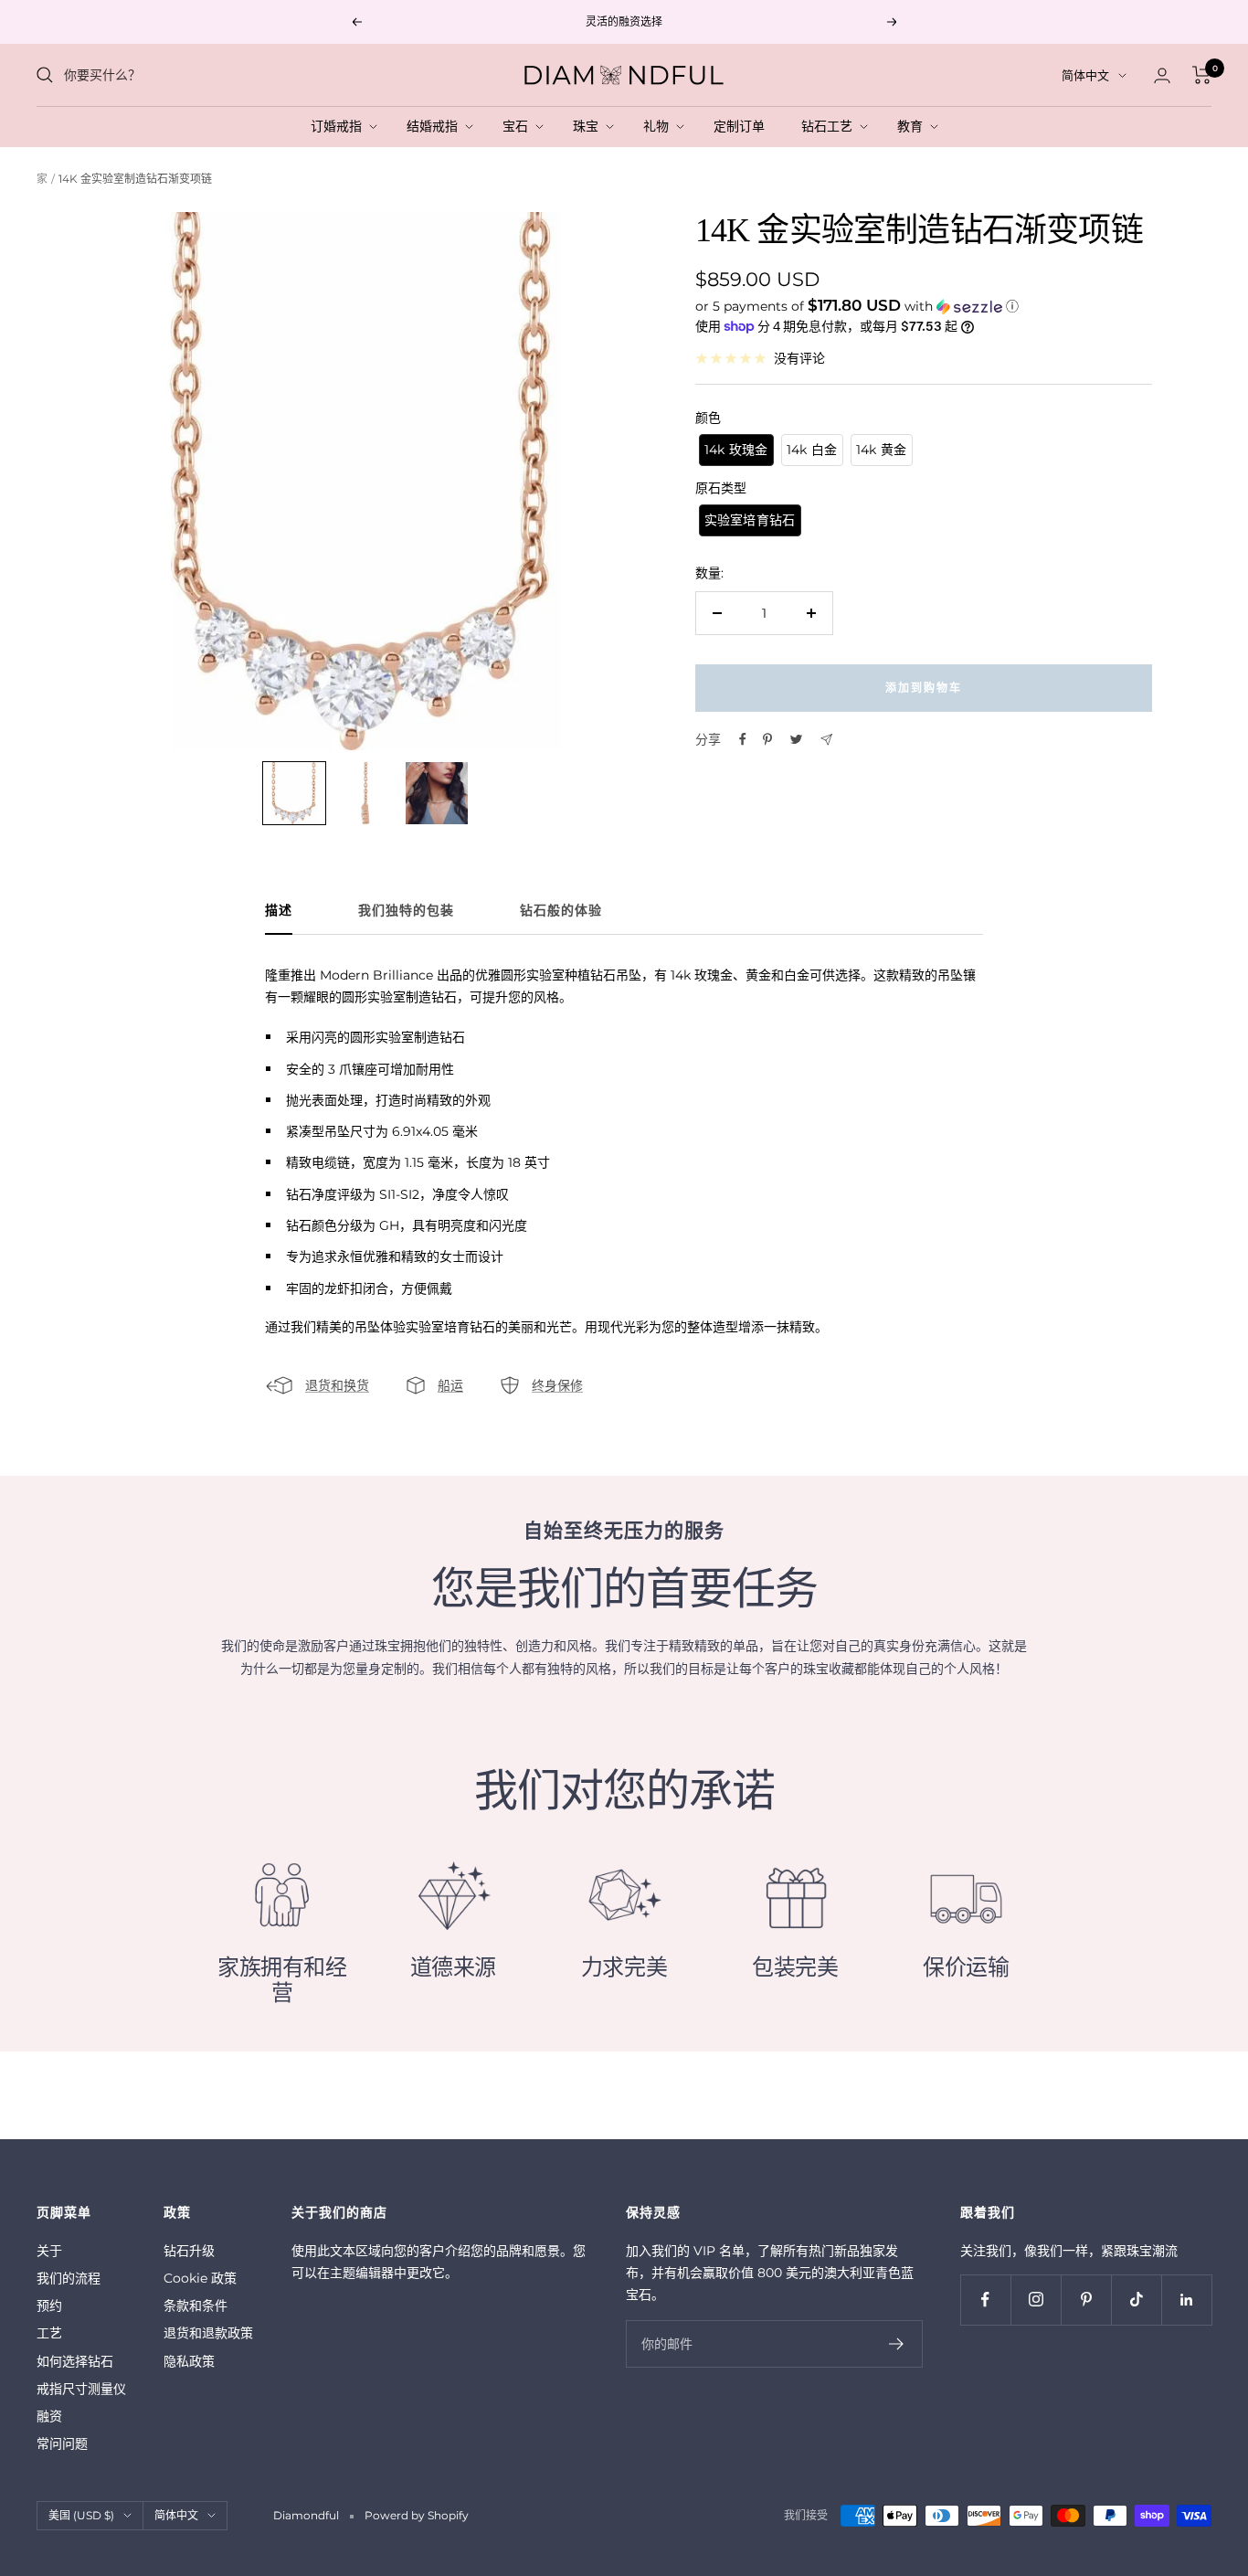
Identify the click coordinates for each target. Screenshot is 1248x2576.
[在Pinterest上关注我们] (1086, 2300)
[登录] (1162, 75)
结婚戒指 (436, 126)
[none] (294, 793)
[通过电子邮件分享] (826, 740)
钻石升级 (189, 2251)
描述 (279, 911)
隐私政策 (189, 2361)
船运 (450, 1385)
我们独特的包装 (406, 911)
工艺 (49, 2333)
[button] (924, 305)
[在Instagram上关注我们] (1036, 2300)
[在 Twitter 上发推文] (796, 739)
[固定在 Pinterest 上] (767, 739)
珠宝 (589, 126)
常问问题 (62, 2443)
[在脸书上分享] (743, 739)
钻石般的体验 (561, 911)
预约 (49, 2306)
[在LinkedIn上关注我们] (1186, 2300)
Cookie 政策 (200, 2278)
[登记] (897, 2344)
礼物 (660, 126)
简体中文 (1085, 75)
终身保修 (557, 1385)
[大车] (1202, 75)
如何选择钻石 (75, 2361)
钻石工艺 (830, 126)
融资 (49, 2416)
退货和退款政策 (208, 2333)
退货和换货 (337, 1385)
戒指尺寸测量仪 (81, 2389)
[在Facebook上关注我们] (985, 2300)
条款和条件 (196, 2306)
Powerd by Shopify (417, 2515)
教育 (914, 126)
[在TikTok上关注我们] (1136, 2300)
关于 (49, 2251)
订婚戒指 (340, 126)
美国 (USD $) (81, 2515)
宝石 (519, 126)
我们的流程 (69, 2278)
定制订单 (743, 126)
